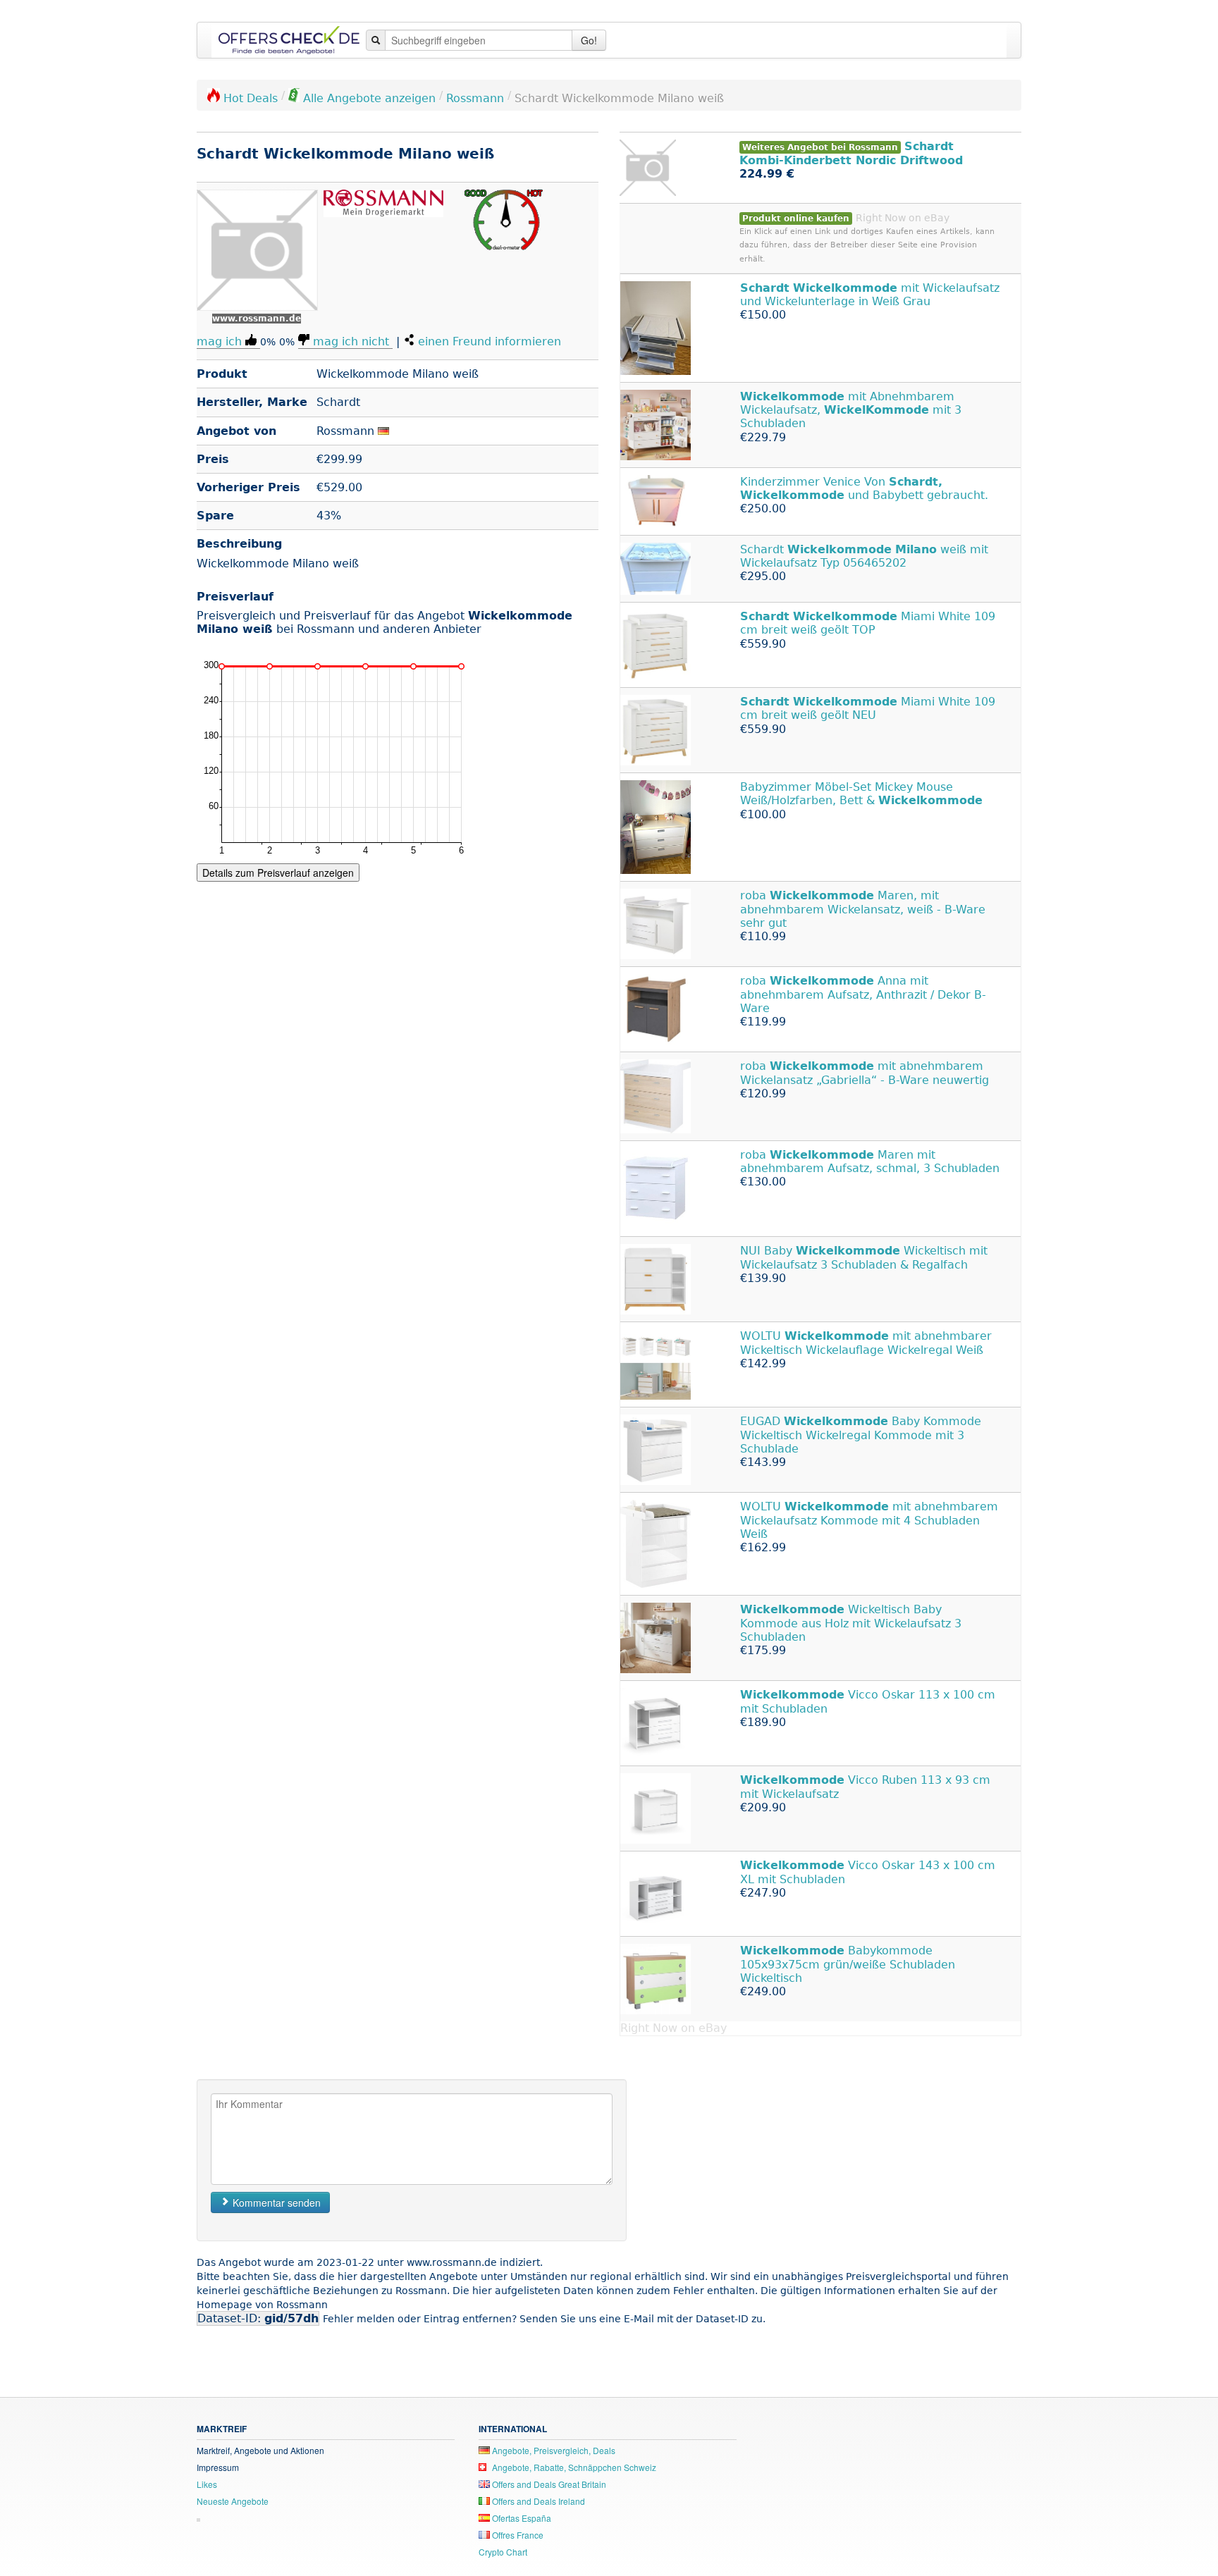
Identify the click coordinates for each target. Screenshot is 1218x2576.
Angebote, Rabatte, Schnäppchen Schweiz (573, 2467)
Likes (207, 2484)
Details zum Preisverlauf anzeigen (278, 873)
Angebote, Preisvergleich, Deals (553, 2450)
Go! (589, 40)
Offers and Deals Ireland (537, 2501)
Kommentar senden (275, 2202)
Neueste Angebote (233, 2501)
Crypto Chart (503, 2552)
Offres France (517, 2535)
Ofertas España (521, 2518)
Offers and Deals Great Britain (548, 2484)
